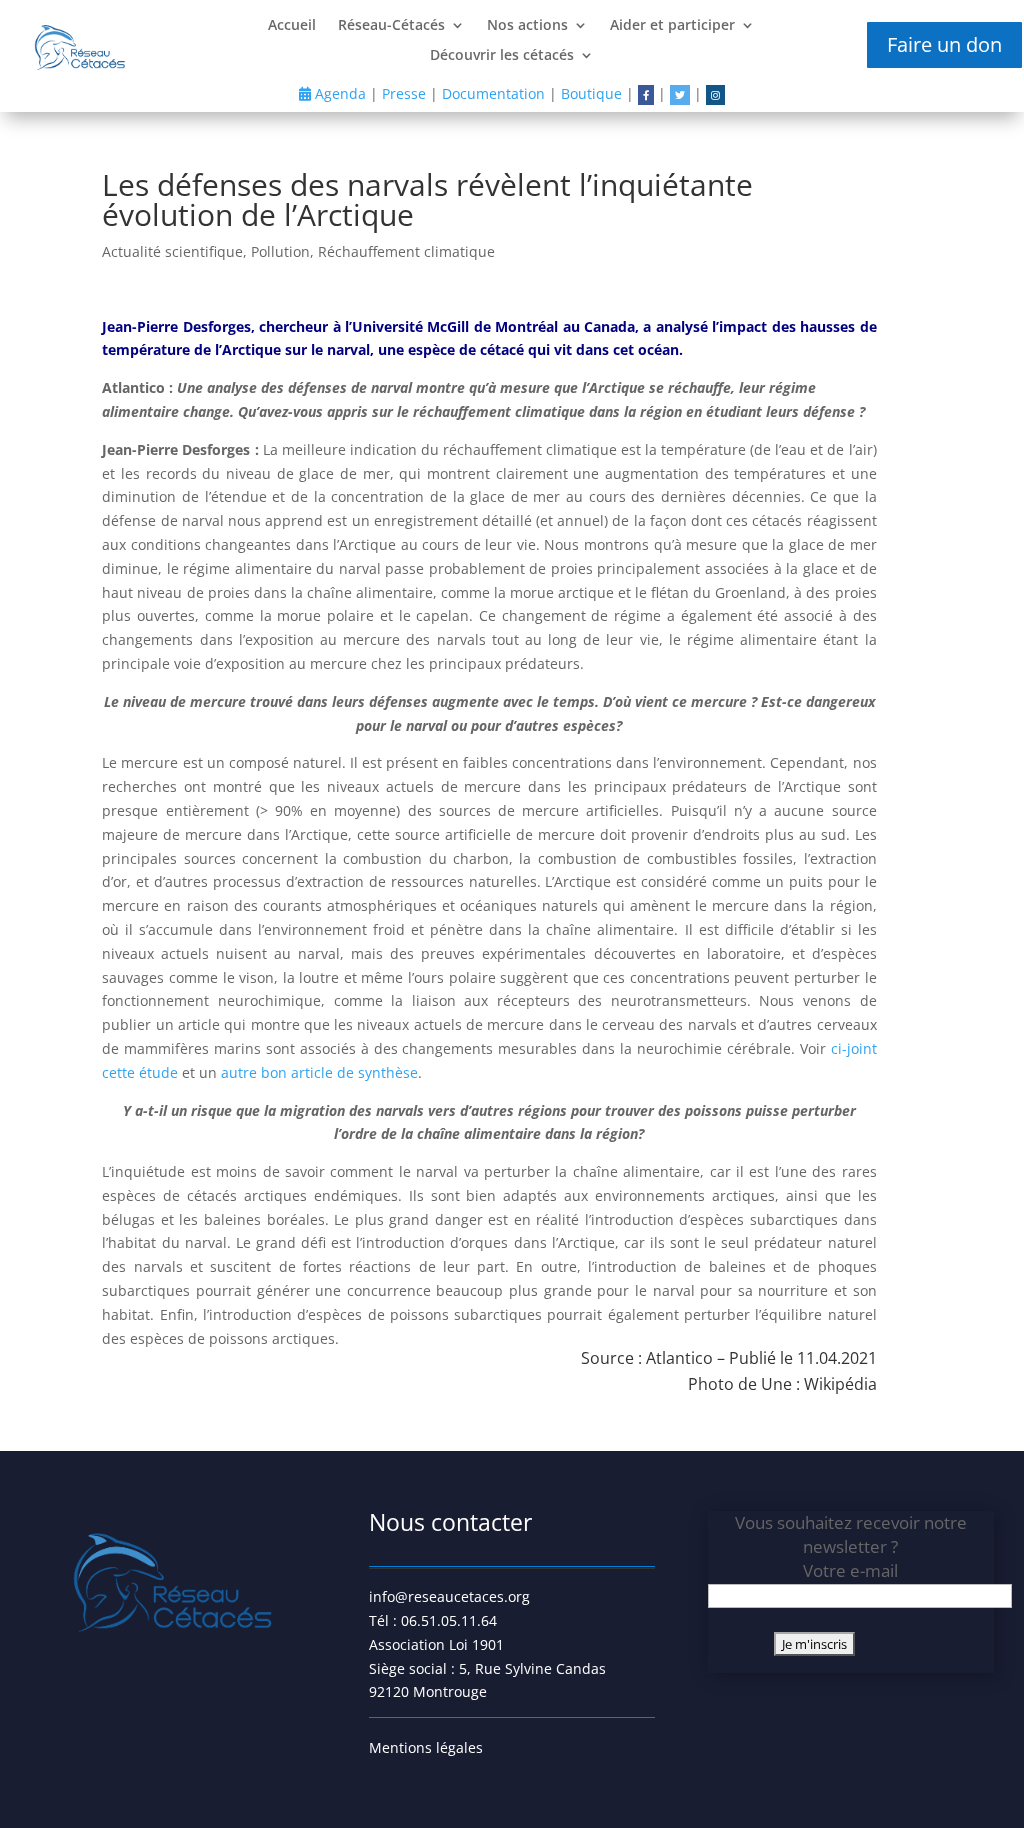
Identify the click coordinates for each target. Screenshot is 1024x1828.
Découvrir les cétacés (502, 56)
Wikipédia (840, 1384)
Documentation (493, 93)
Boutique (591, 93)
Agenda (338, 93)
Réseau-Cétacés (391, 26)
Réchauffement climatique (406, 251)
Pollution (280, 251)
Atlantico (679, 1358)
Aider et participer (672, 26)
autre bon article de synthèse (319, 1072)
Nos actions (527, 26)
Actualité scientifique (172, 251)
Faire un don (944, 44)
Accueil (292, 26)
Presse (404, 93)
